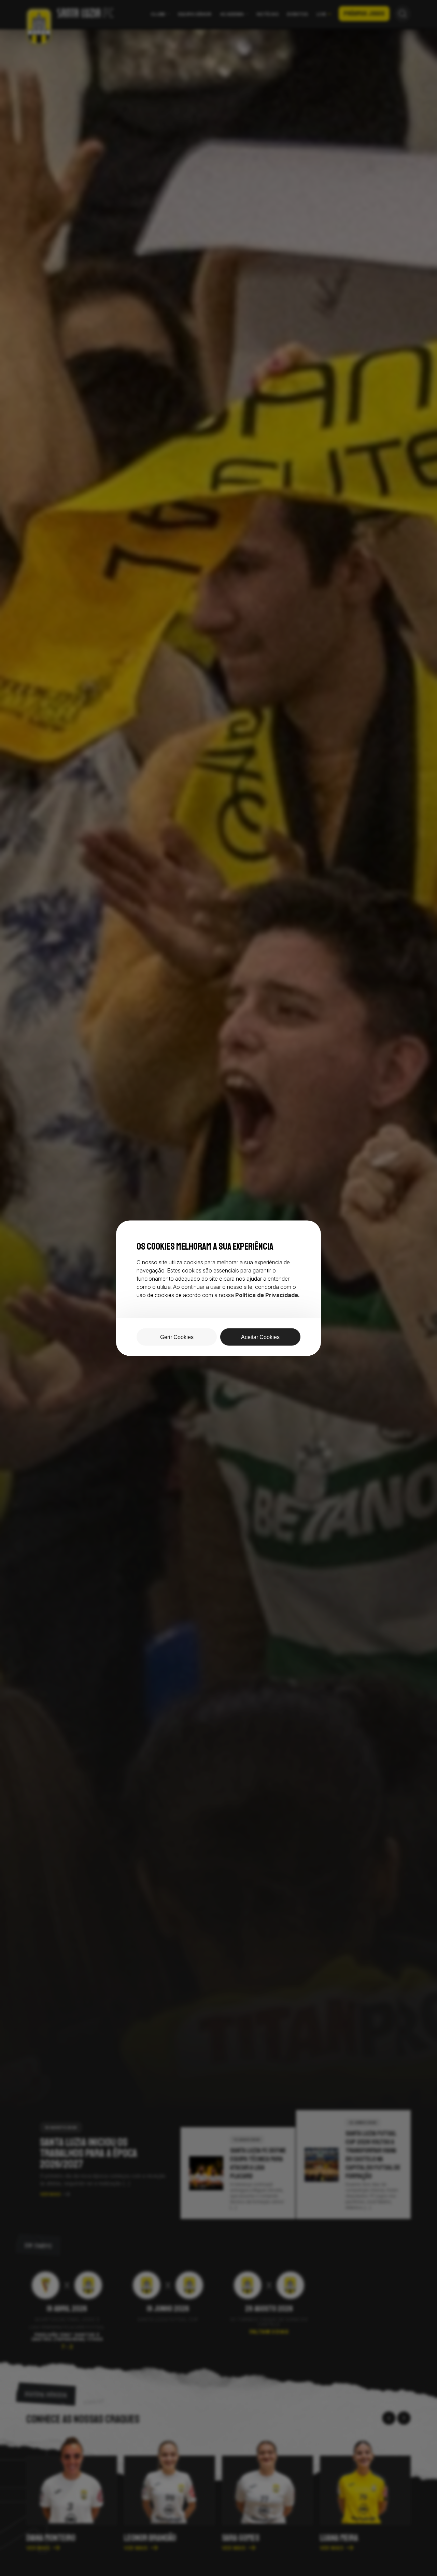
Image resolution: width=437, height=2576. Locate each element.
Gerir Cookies (177, 1337)
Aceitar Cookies (260, 1337)
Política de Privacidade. (267, 1295)
